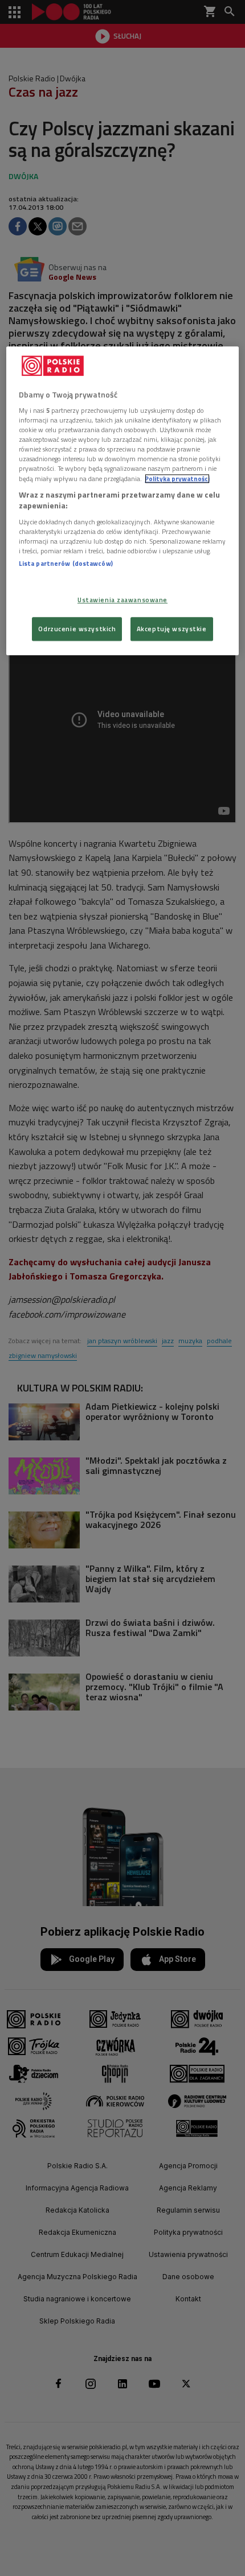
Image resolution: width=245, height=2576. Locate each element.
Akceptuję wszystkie (172, 629)
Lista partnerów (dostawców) (66, 563)
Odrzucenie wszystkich (77, 629)
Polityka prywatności (177, 479)
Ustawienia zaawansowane (122, 600)
